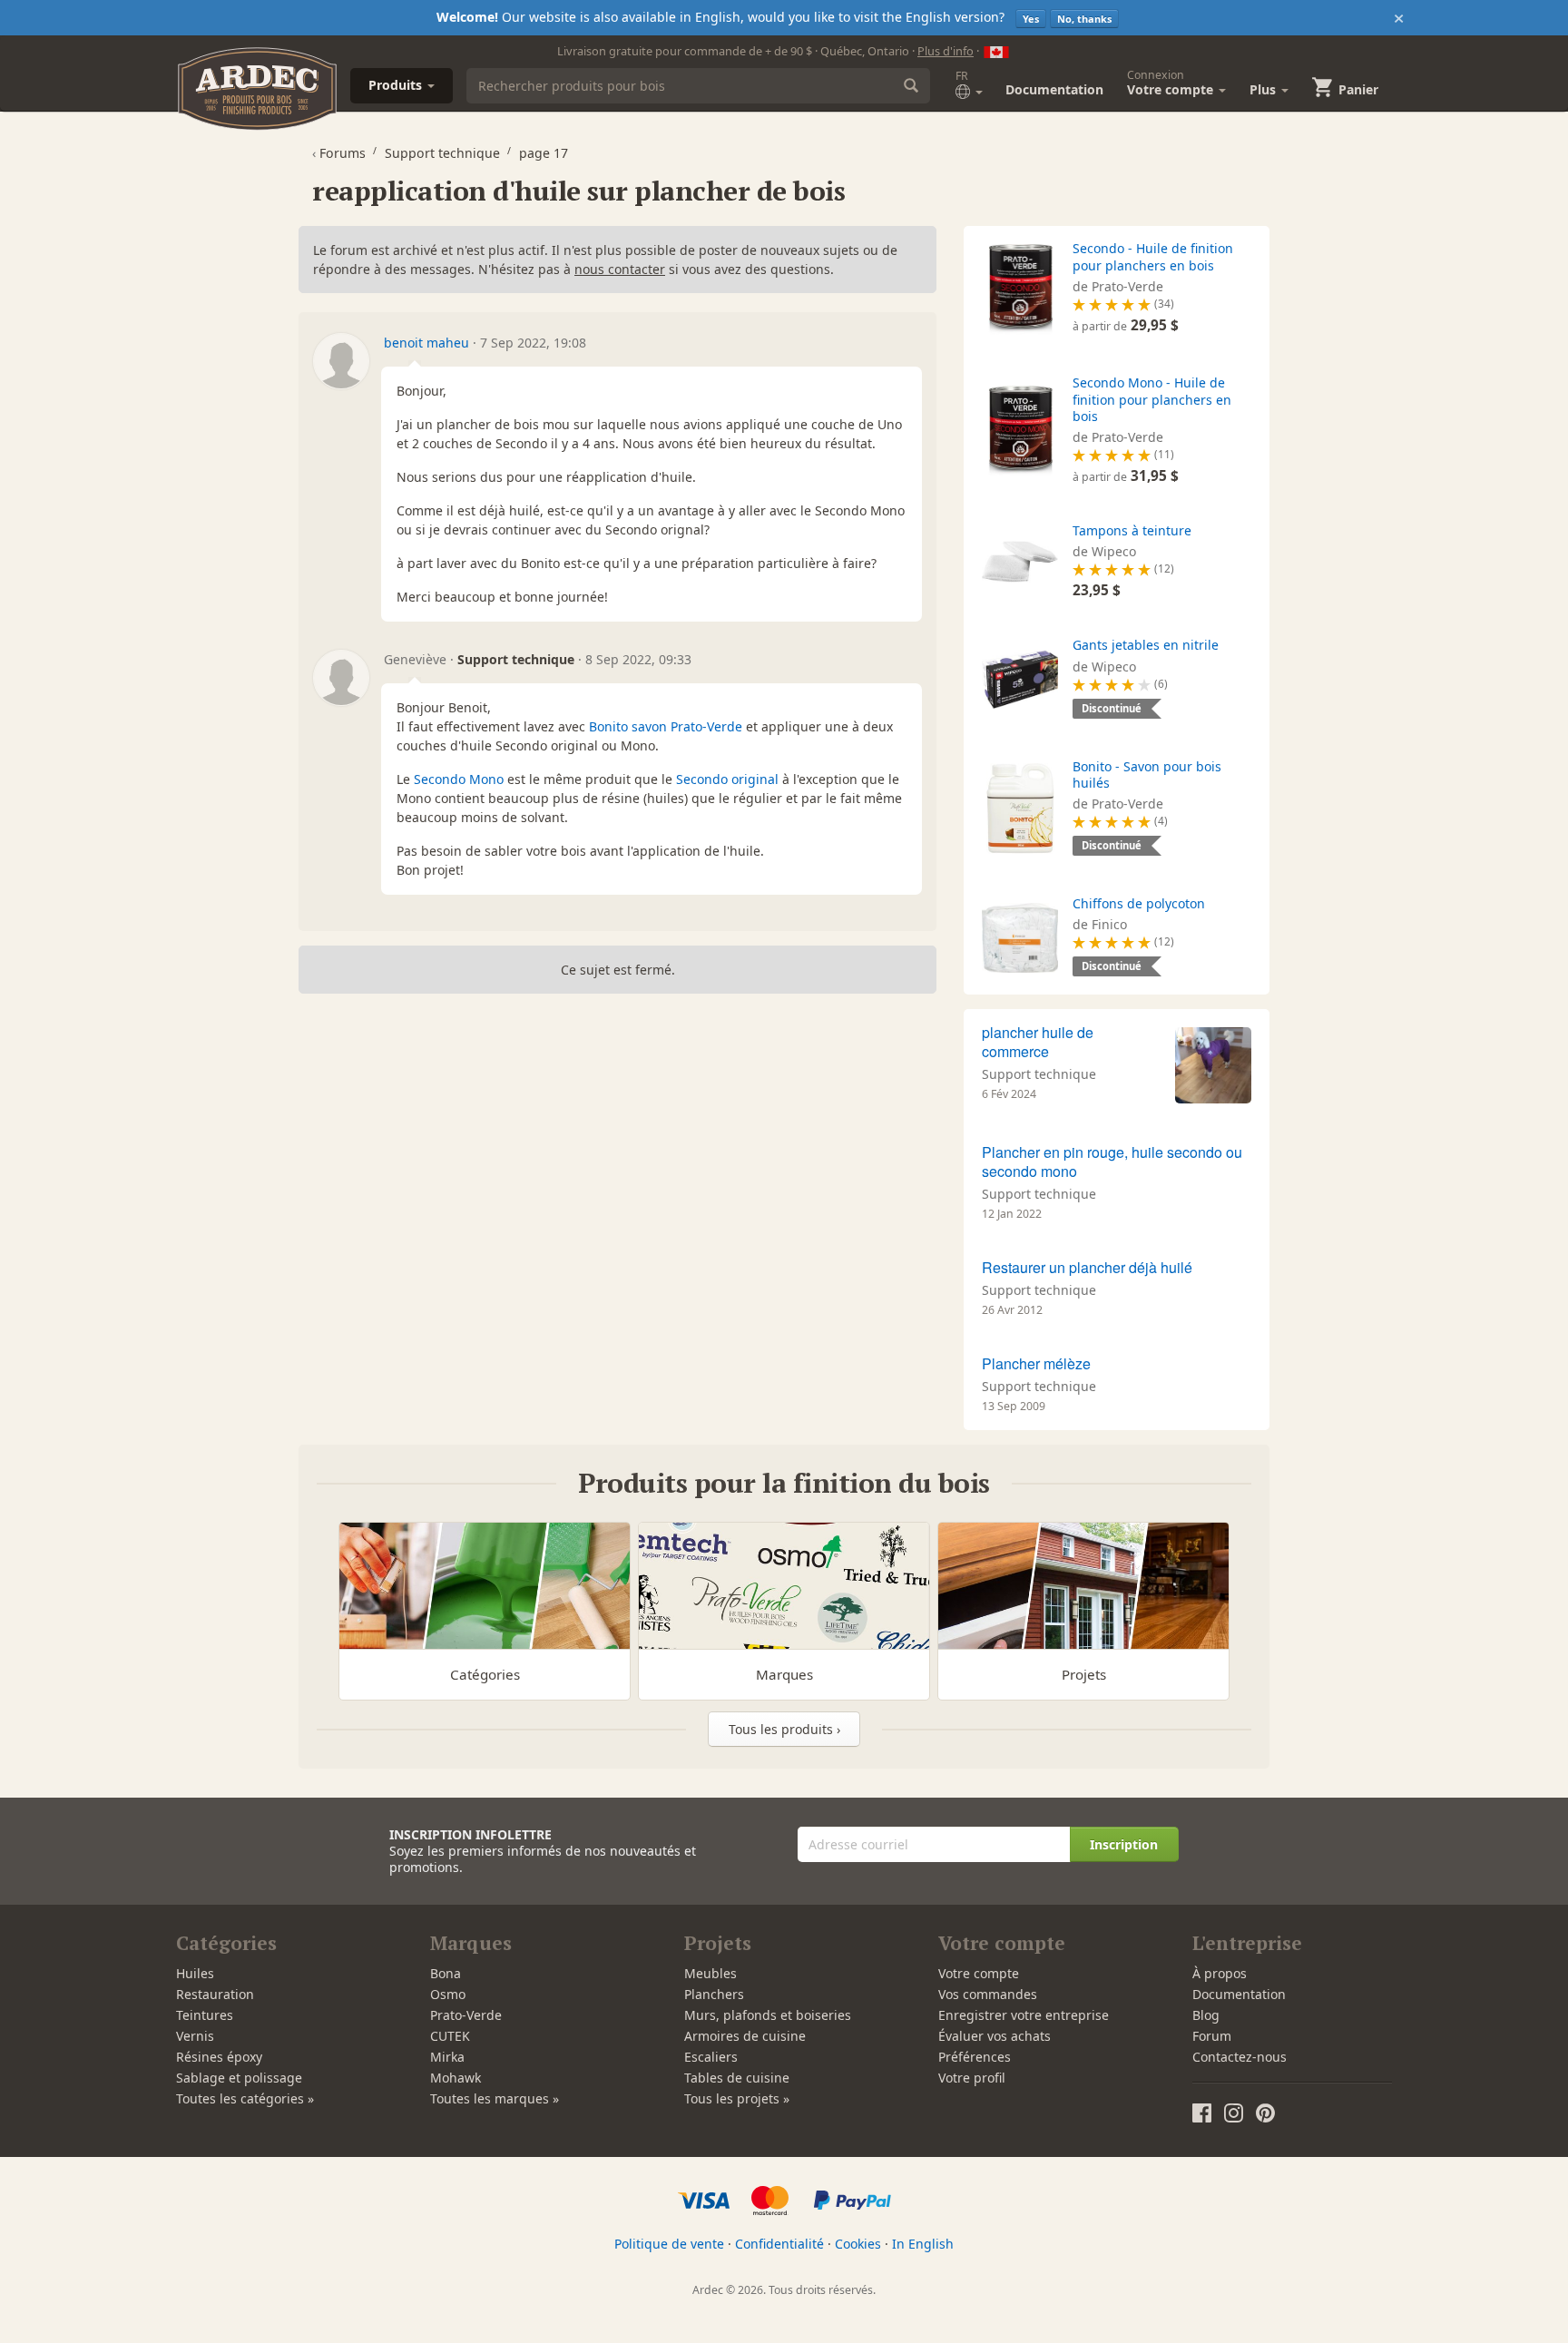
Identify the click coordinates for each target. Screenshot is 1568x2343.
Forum (1212, 2036)
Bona (446, 1973)
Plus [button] (1264, 89)
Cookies (858, 2244)
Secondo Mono (459, 779)
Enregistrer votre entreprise (1024, 2015)
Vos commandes (988, 1994)
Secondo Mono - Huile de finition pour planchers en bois (1152, 399)
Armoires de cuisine (745, 2036)
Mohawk (456, 2078)
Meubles (710, 1973)
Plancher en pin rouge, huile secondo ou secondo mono (1112, 1162)
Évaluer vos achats (995, 2036)
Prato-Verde (466, 2015)
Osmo (448, 1994)
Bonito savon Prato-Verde (666, 726)
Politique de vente (669, 2244)
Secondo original (727, 779)
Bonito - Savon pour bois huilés (1147, 774)
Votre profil (972, 2078)
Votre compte (979, 1973)
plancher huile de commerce (1038, 1042)
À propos (1220, 1973)
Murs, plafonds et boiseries (768, 2015)
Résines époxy (219, 2057)
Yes (1031, 19)
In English (923, 2244)
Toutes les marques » (495, 2098)
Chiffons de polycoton (1139, 903)
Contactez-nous (1240, 2057)
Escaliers (711, 2057)
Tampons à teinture (1132, 530)
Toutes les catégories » (245, 2098)
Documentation (1054, 89)
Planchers (714, 1994)
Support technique (1039, 1074)
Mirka (447, 2057)
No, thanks (1084, 19)
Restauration (215, 1994)
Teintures (205, 2015)
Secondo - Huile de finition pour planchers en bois (1153, 256)
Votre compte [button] (1172, 83)
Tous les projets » (737, 2098)
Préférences (975, 2057)
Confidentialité (779, 2244)
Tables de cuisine (737, 2078)
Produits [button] (397, 85)
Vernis (195, 2036)
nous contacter (620, 269)
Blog (1206, 2015)
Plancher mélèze (1036, 1363)
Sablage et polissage (239, 2078)
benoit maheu (426, 343)
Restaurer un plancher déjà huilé (1087, 1267)
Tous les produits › (784, 1729)
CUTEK (450, 2036)
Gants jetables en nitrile (1146, 645)
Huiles (195, 1973)
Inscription (1124, 1844)
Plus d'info (946, 51)
